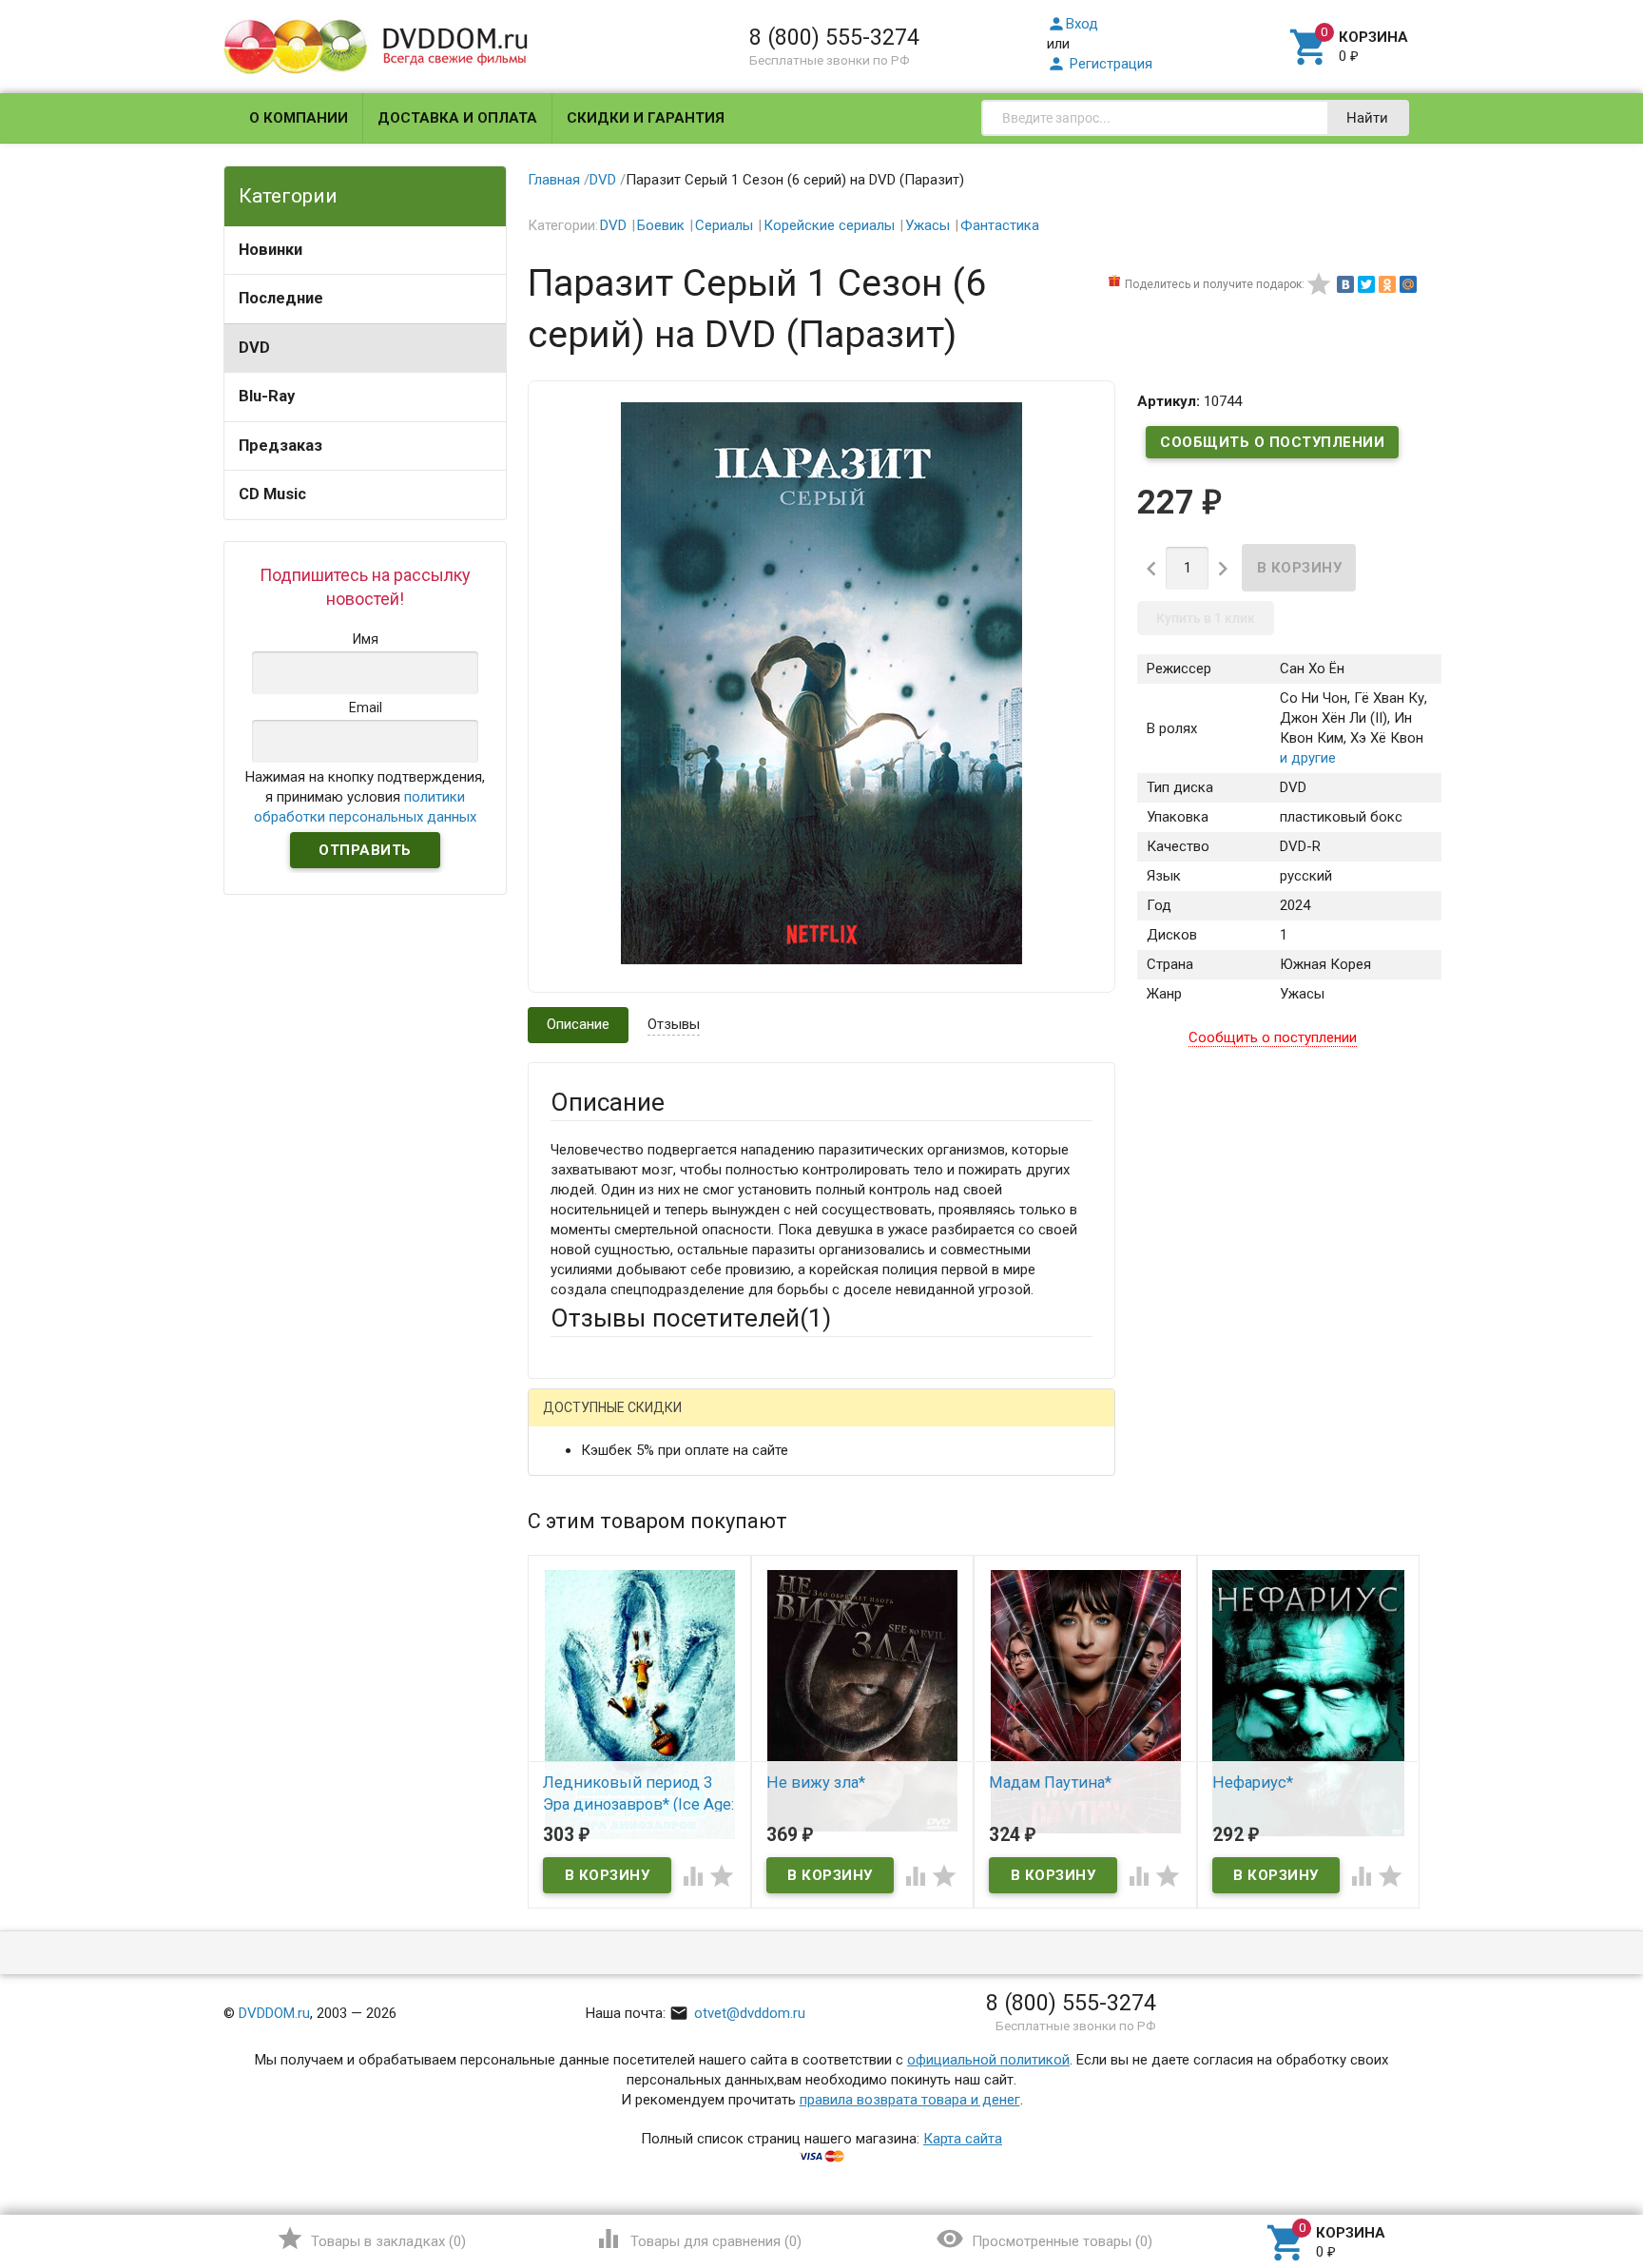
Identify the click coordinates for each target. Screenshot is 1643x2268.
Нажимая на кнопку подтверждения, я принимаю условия (365, 797)
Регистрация (1100, 64)
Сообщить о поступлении (1272, 442)
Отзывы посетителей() (691, 1318)
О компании (299, 118)
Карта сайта (963, 2139)
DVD (254, 348)
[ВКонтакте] (1345, 284)
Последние (281, 298)
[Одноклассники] (1387, 284)
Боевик (661, 225)
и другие (1308, 758)
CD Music (272, 494)
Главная (554, 180)
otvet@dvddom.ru (737, 2013)
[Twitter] (1366, 284)
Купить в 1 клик (1206, 618)
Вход (1073, 24)
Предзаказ (280, 446)
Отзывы (674, 1024)
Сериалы (724, 225)
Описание (578, 1024)
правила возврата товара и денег (910, 2100)
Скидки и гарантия (646, 118)
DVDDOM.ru (274, 2013)
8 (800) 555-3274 (834, 37)
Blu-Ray (267, 396)
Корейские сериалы (829, 225)
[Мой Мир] (1408, 284)
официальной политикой (988, 2060)
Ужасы (928, 225)
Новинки (271, 250)
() (371, 2239)
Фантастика (1000, 225)
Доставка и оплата (457, 118)
